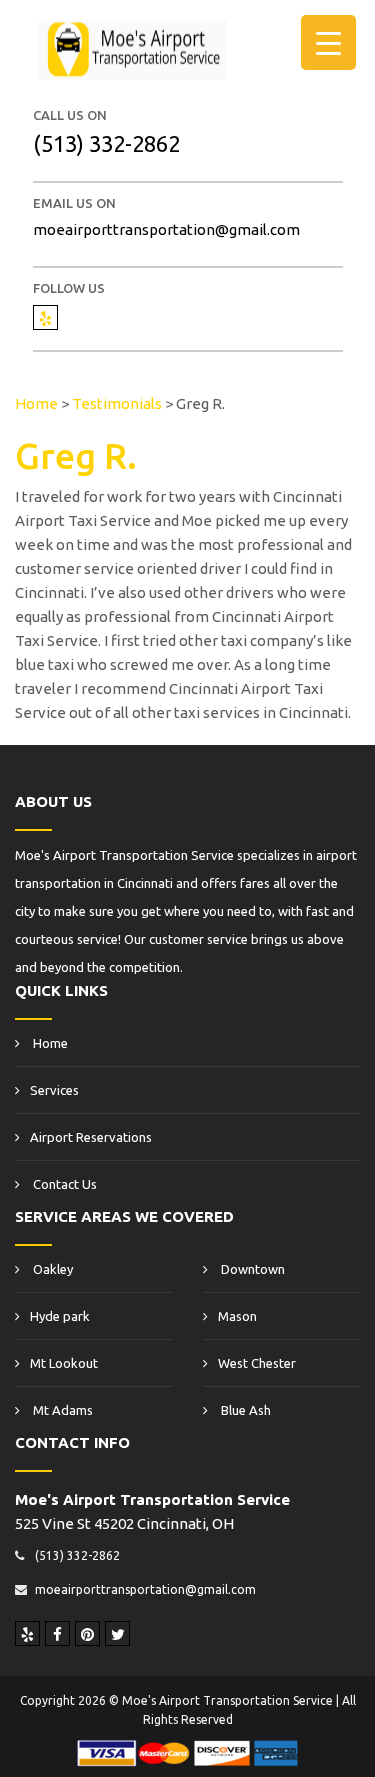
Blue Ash (244, 1410)
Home (49, 1043)
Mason (237, 1316)
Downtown (251, 1269)
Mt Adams (61, 1410)
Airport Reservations (91, 1137)
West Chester (257, 1363)
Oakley (51, 1269)
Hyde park (60, 1316)
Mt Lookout (64, 1363)
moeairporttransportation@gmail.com (166, 229)
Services (54, 1090)
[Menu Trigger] (328, 42)
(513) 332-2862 (106, 143)
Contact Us (63, 1184)
